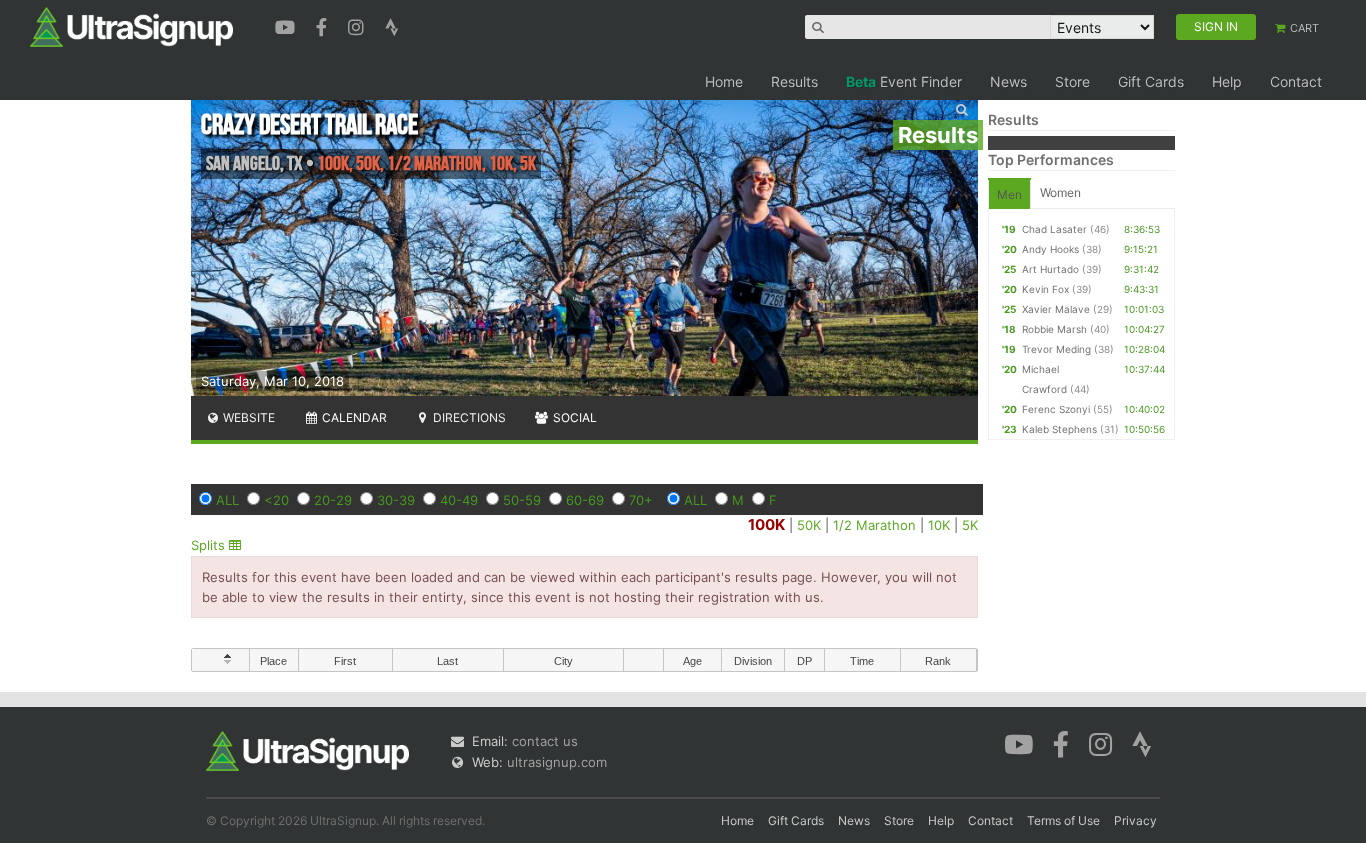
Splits (210, 545)
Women (1060, 192)
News (1008, 81)
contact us (545, 741)
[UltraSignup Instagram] (358, 25)
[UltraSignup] (131, 26)
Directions (468, 417)
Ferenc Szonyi (1056, 409)
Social (573, 417)
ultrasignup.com (557, 762)
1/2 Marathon (874, 525)
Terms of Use (1063, 820)
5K (970, 525)
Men (1009, 194)
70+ (641, 500)
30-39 (396, 500)
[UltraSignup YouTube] (287, 25)
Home (724, 81)
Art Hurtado (1050, 269)
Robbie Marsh (1054, 329)
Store (1072, 81)
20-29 (333, 500)
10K (939, 525)
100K (766, 524)
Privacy (1135, 820)
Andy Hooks (1050, 249)
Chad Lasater (1054, 229)
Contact (1296, 81)
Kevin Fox (1045, 289)
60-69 (585, 500)
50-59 (522, 500)
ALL (227, 500)
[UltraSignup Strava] (392, 25)
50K (809, 525)
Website (247, 417)
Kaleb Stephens (1059, 429)
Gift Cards (1151, 81)
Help (1227, 81)
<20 (276, 500)
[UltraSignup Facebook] (324, 25)
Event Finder (904, 81)
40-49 (459, 500)
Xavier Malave (1056, 309)
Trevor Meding (1056, 349)
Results (794, 81)
